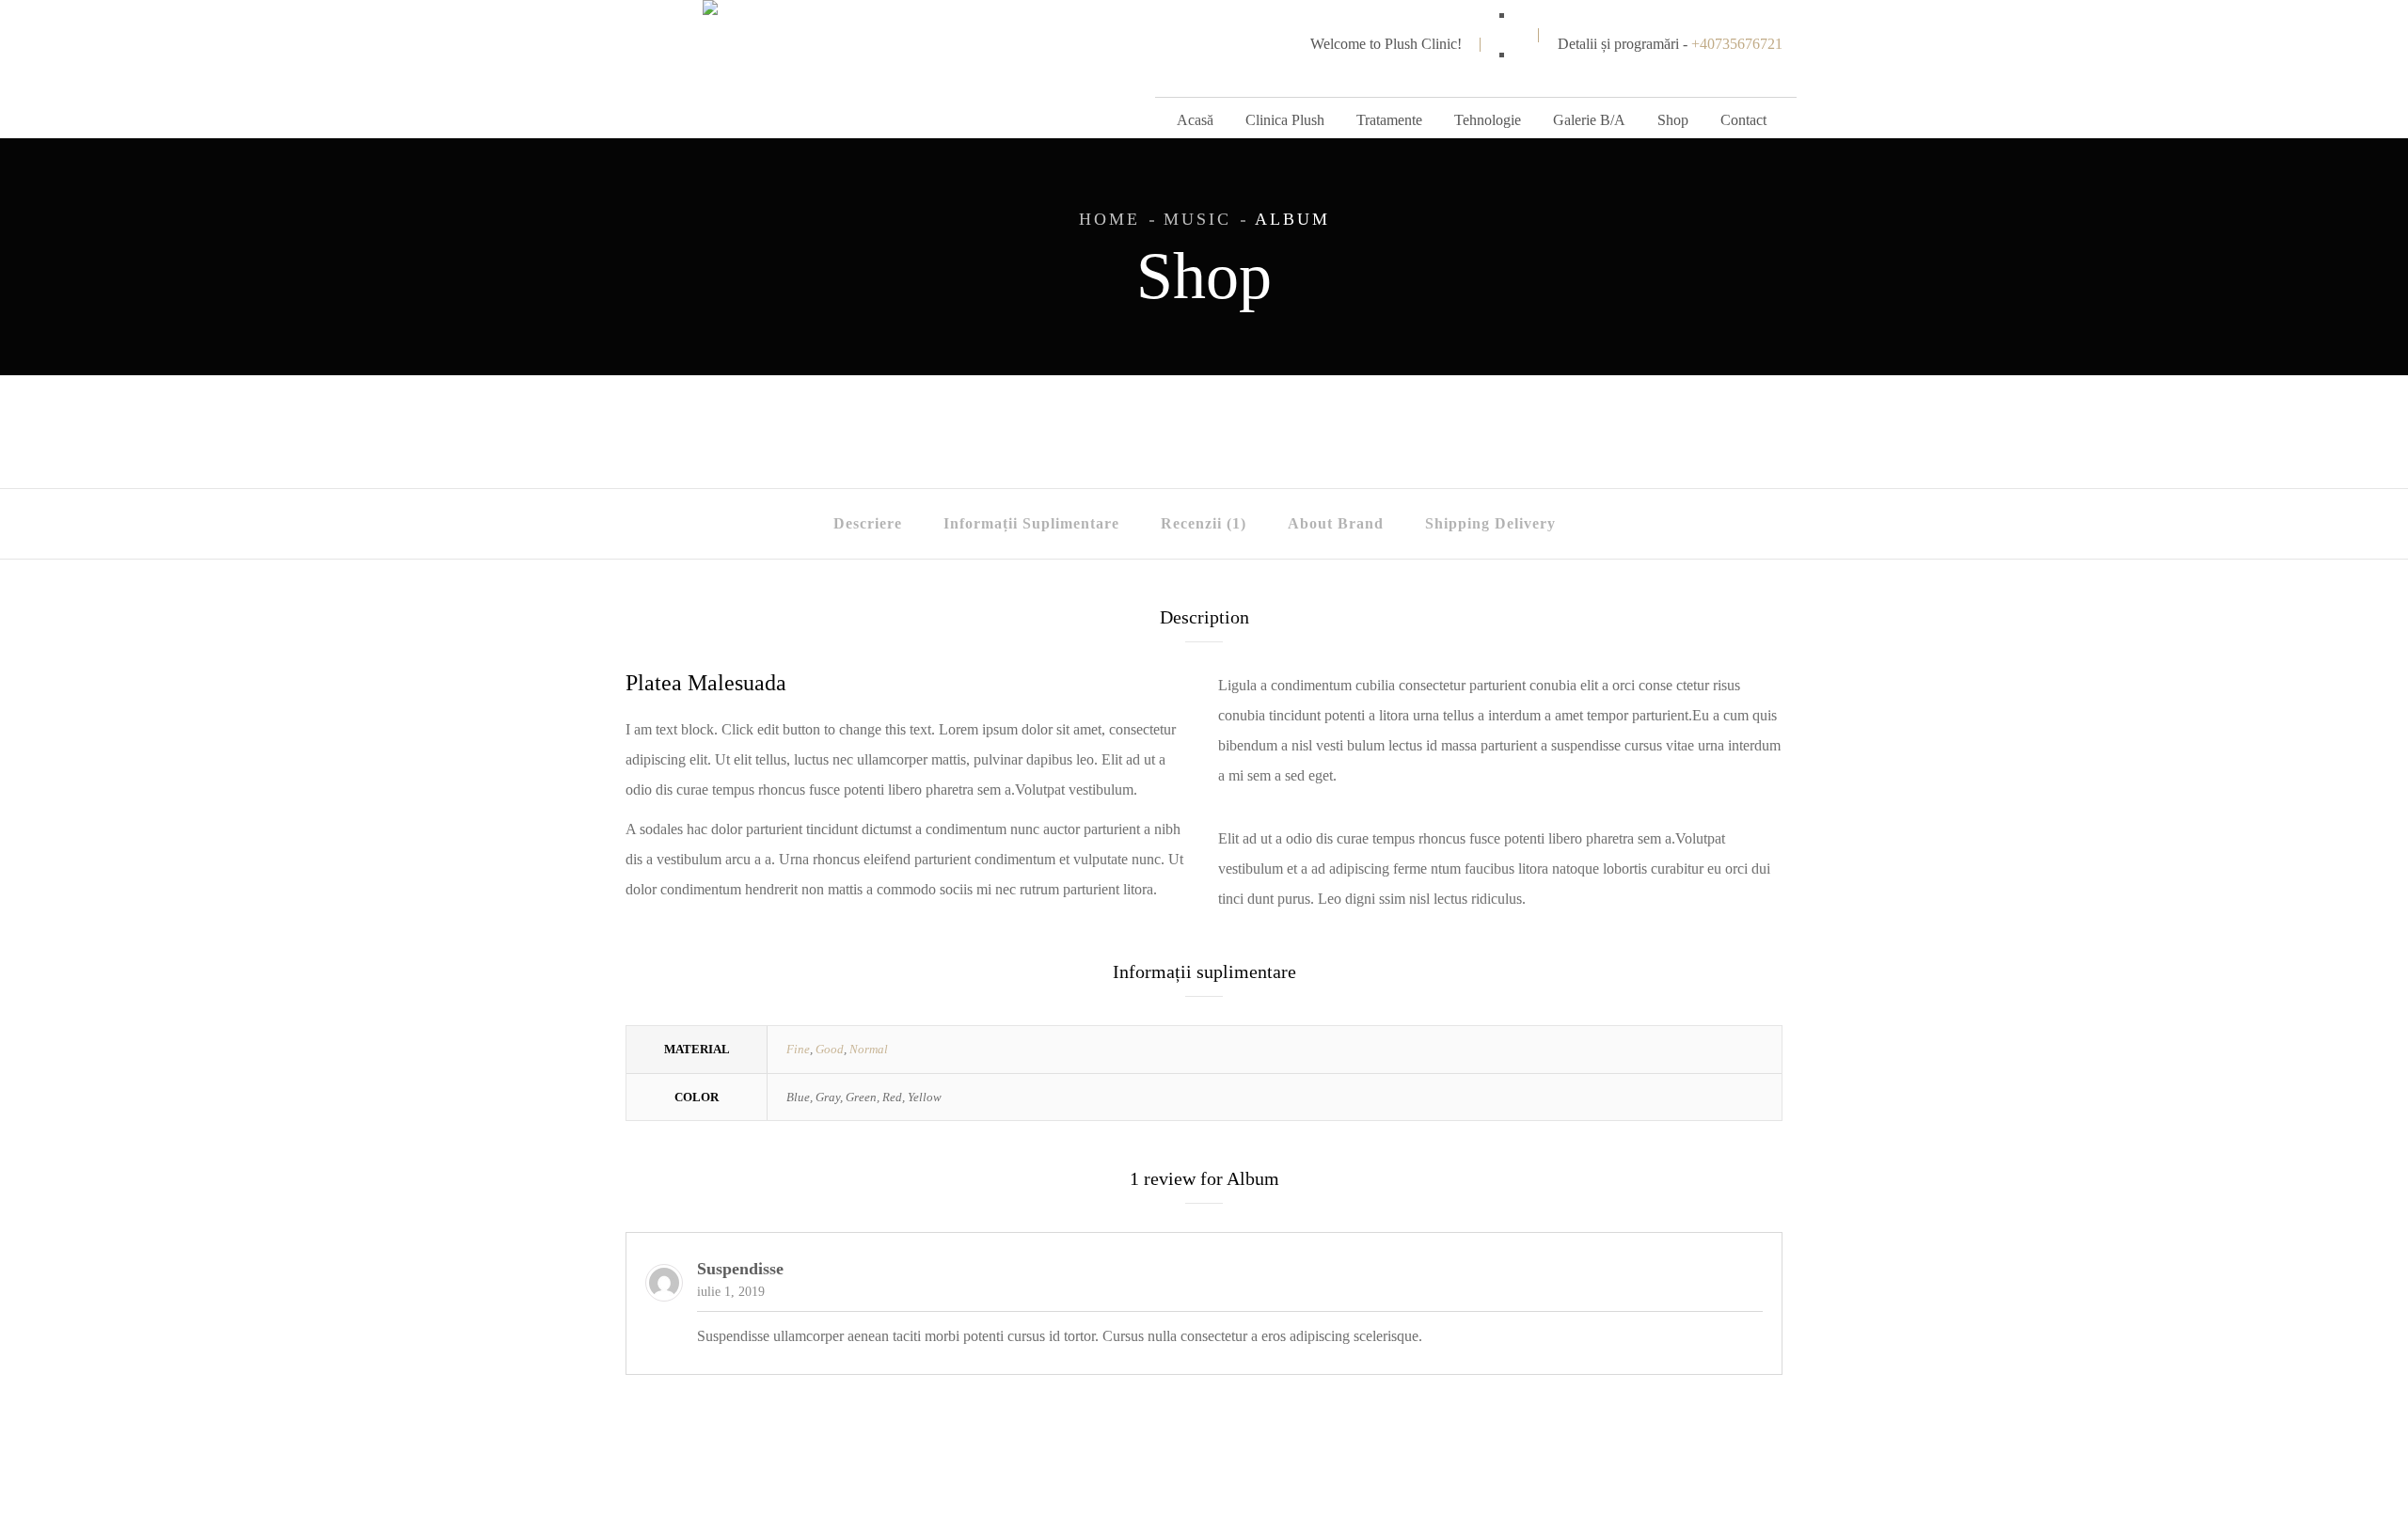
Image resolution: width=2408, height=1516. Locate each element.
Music (1197, 219)
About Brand (1336, 523)
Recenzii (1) (1204, 523)
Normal (869, 1049)
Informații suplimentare (1031, 523)
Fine (798, 1049)
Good (830, 1049)
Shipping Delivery (1490, 523)
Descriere (868, 523)
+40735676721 (1737, 44)
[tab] (868, 524)
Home (1109, 219)
